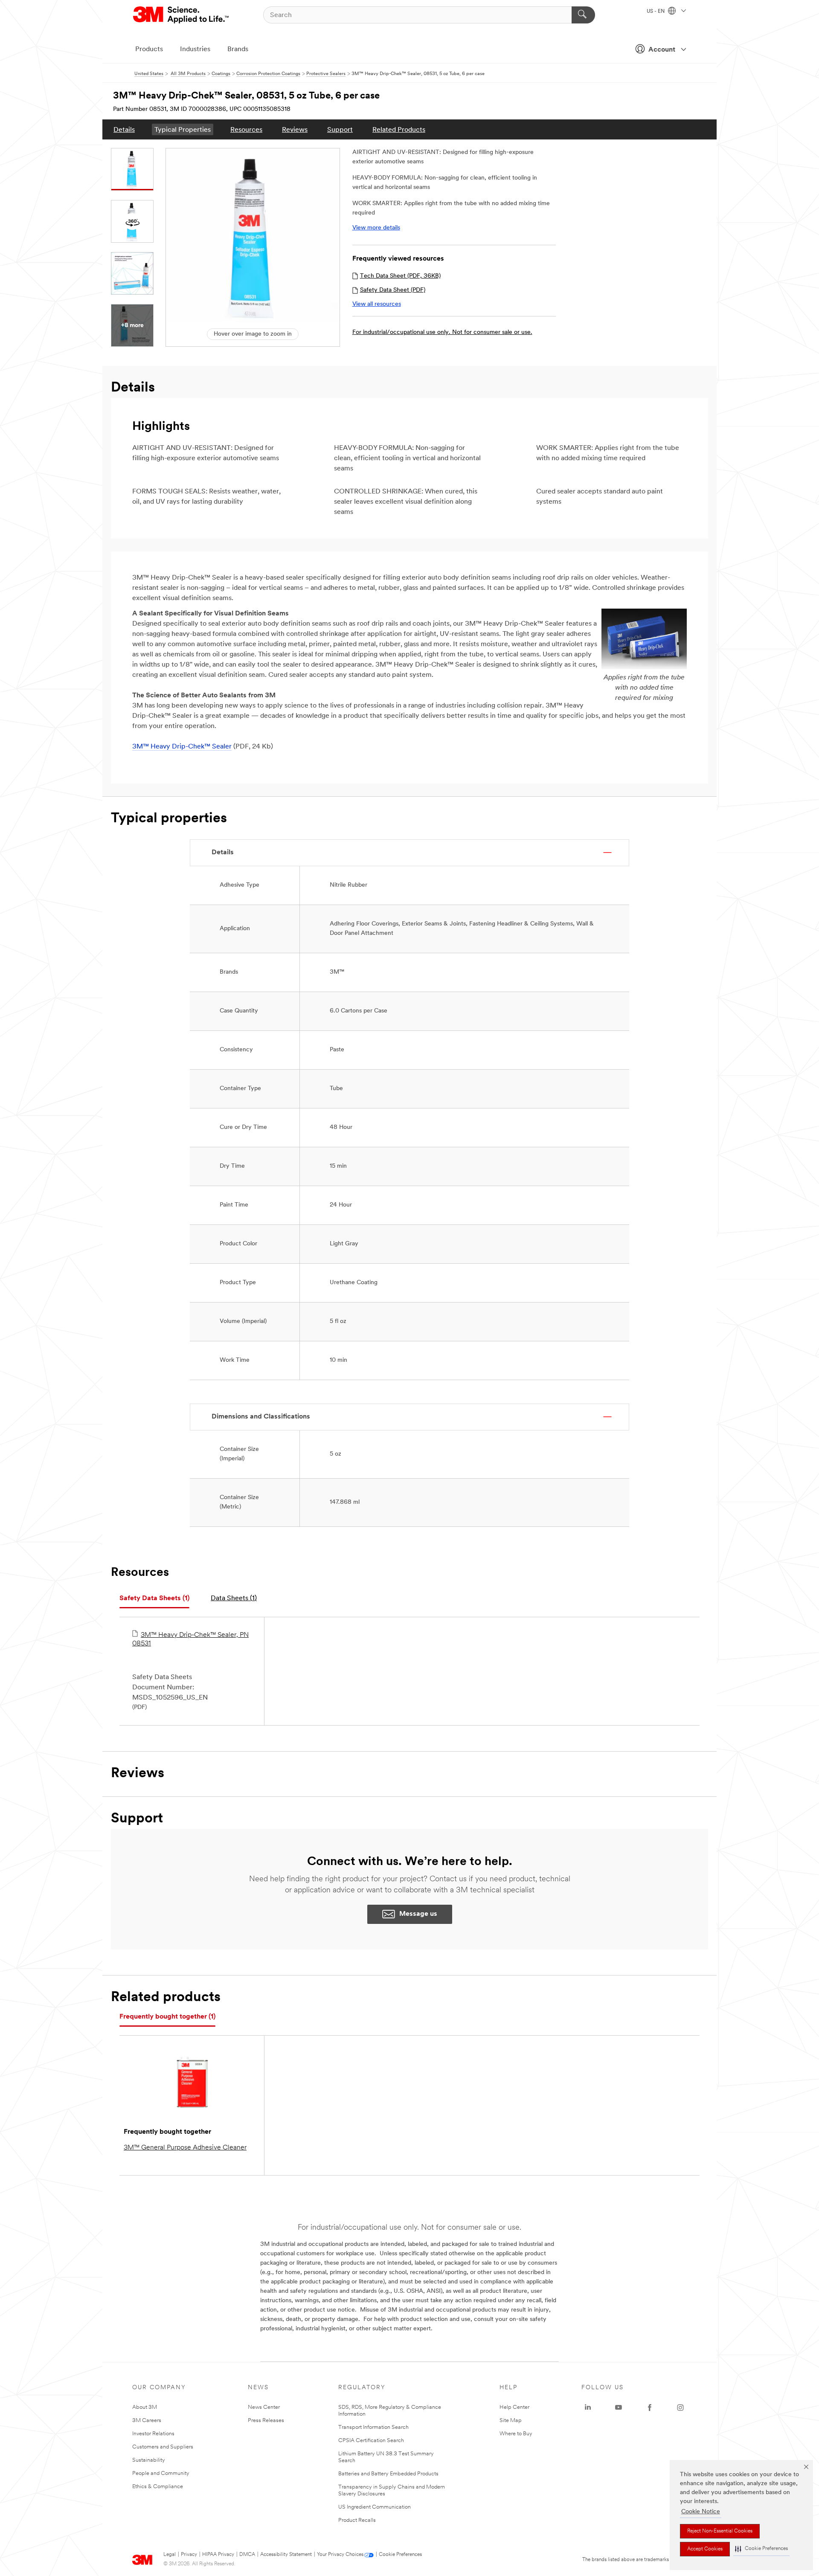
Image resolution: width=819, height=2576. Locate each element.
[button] (761, 2549)
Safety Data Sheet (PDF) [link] (393, 290)
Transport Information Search (373, 2427)
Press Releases (266, 2421)
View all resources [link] (377, 304)
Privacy (189, 2555)
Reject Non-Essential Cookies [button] (720, 2531)
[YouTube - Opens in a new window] (619, 2408)
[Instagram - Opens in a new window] (680, 2408)
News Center (264, 2407)
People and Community (161, 2473)
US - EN (656, 12)
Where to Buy (516, 2434)
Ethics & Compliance (158, 2487)
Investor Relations (153, 2434)
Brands (238, 49)
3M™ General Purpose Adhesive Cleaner (185, 2148)
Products (149, 49)
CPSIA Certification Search (371, 2441)
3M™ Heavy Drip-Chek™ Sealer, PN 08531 (190, 1639)
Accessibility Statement (286, 2555)
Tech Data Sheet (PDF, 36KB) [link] (400, 276)
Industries (195, 49)
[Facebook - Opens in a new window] (650, 2408)
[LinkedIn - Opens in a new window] (588, 2408)
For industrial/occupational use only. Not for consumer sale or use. (442, 332)
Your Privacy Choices (340, 2555)
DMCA (247, 2555)
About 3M (145, 2407)
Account (662, 50)
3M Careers (147, 2421)
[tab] (154, 1599)
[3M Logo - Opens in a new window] (182, 15)
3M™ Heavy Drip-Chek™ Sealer (182, 747)
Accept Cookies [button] (705, 2549)
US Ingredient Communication (375, 2507)
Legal (170, 2555)
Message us (418, 1914)
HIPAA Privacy (218, 2555)
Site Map (511, 2421)
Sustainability (149, 2460)
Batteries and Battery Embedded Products (388, 2474)
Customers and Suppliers (163, 2447)
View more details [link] (376, 228)
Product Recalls (357, 2520)
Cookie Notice (701, 2512)
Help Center (514, 2407)
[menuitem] (124, 129)
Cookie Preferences (400, 2555)
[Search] (583, 15)
